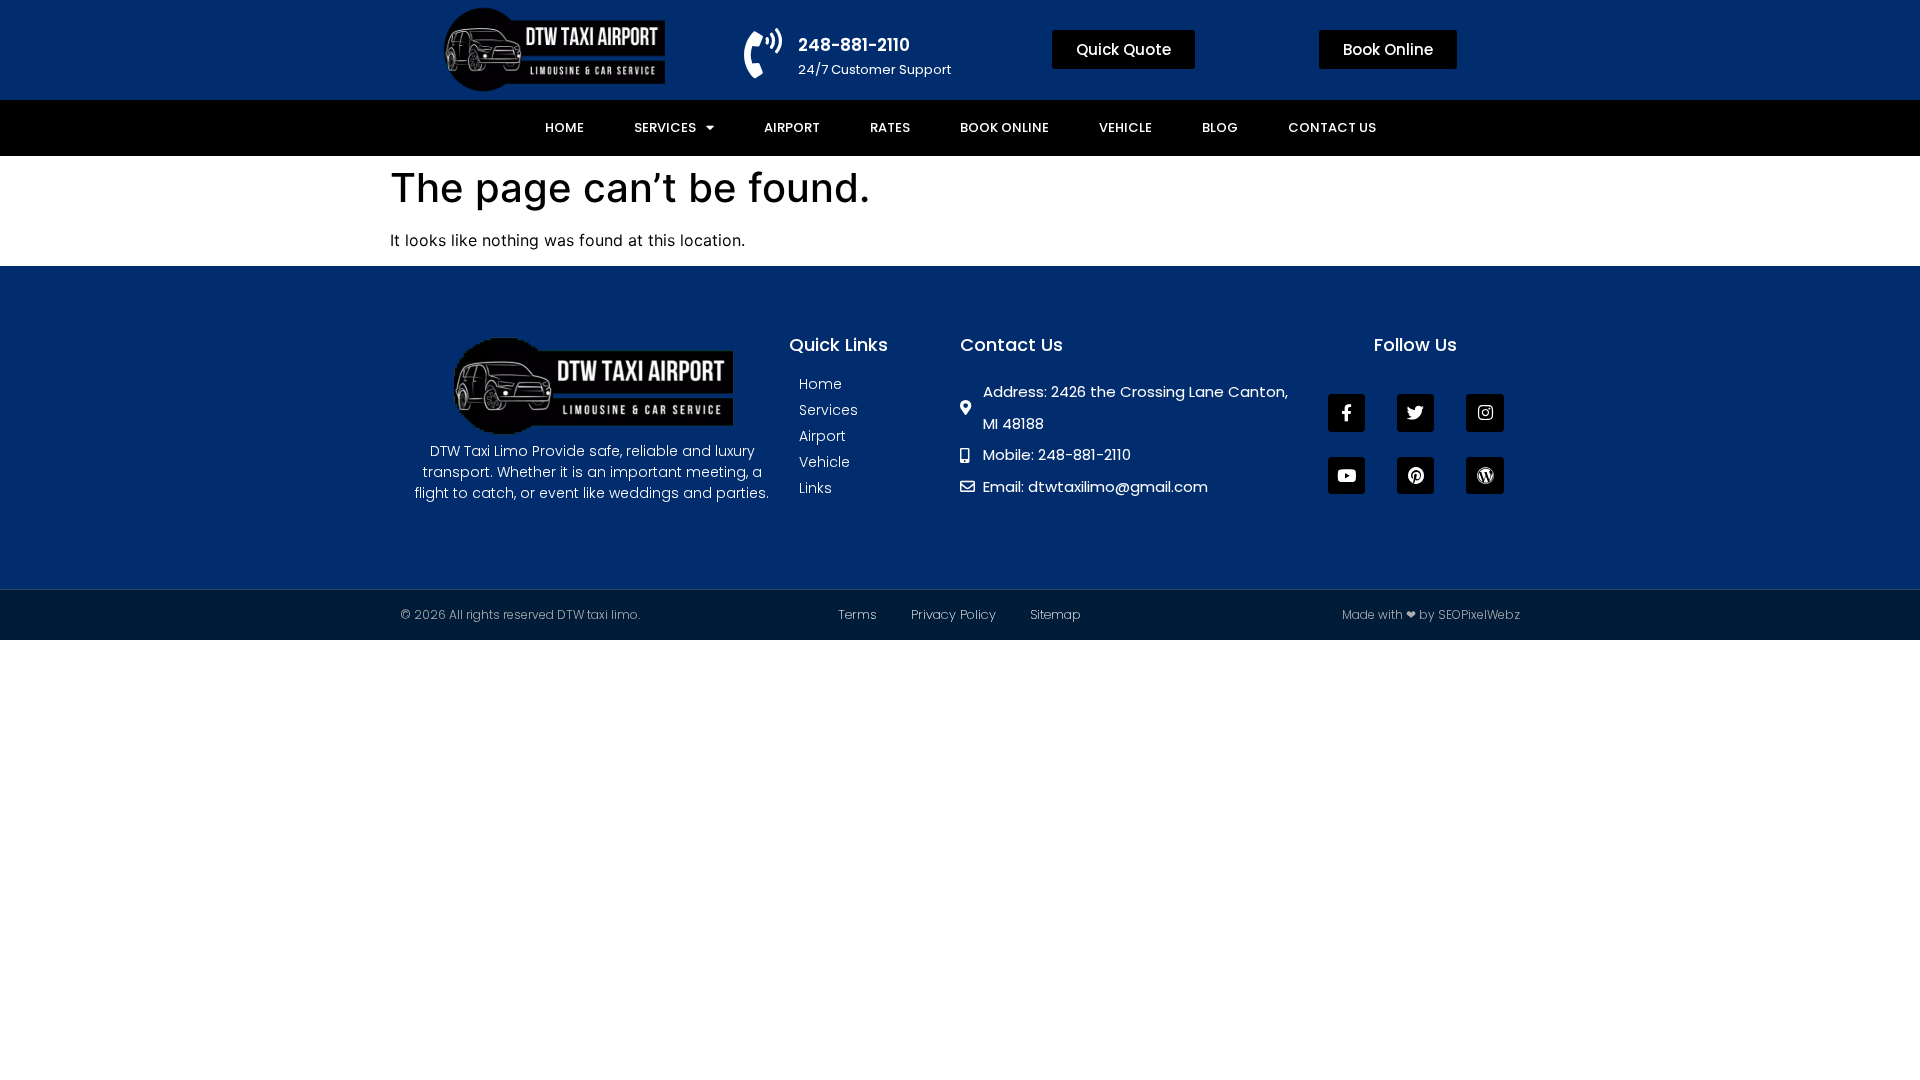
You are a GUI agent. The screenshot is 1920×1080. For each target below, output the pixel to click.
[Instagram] (1484, 412)
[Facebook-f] (1346, 412)
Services (665, 127)
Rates (890, 127)
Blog (1220, 127)
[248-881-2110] (763, 53)
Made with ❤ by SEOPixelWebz (1431, 614)
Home (564, 127)
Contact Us (1332, 127)
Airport (792, 127)
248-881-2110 (854, 45)
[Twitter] (1415, 412)
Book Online (1004, 127)
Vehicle (1125, 127)
